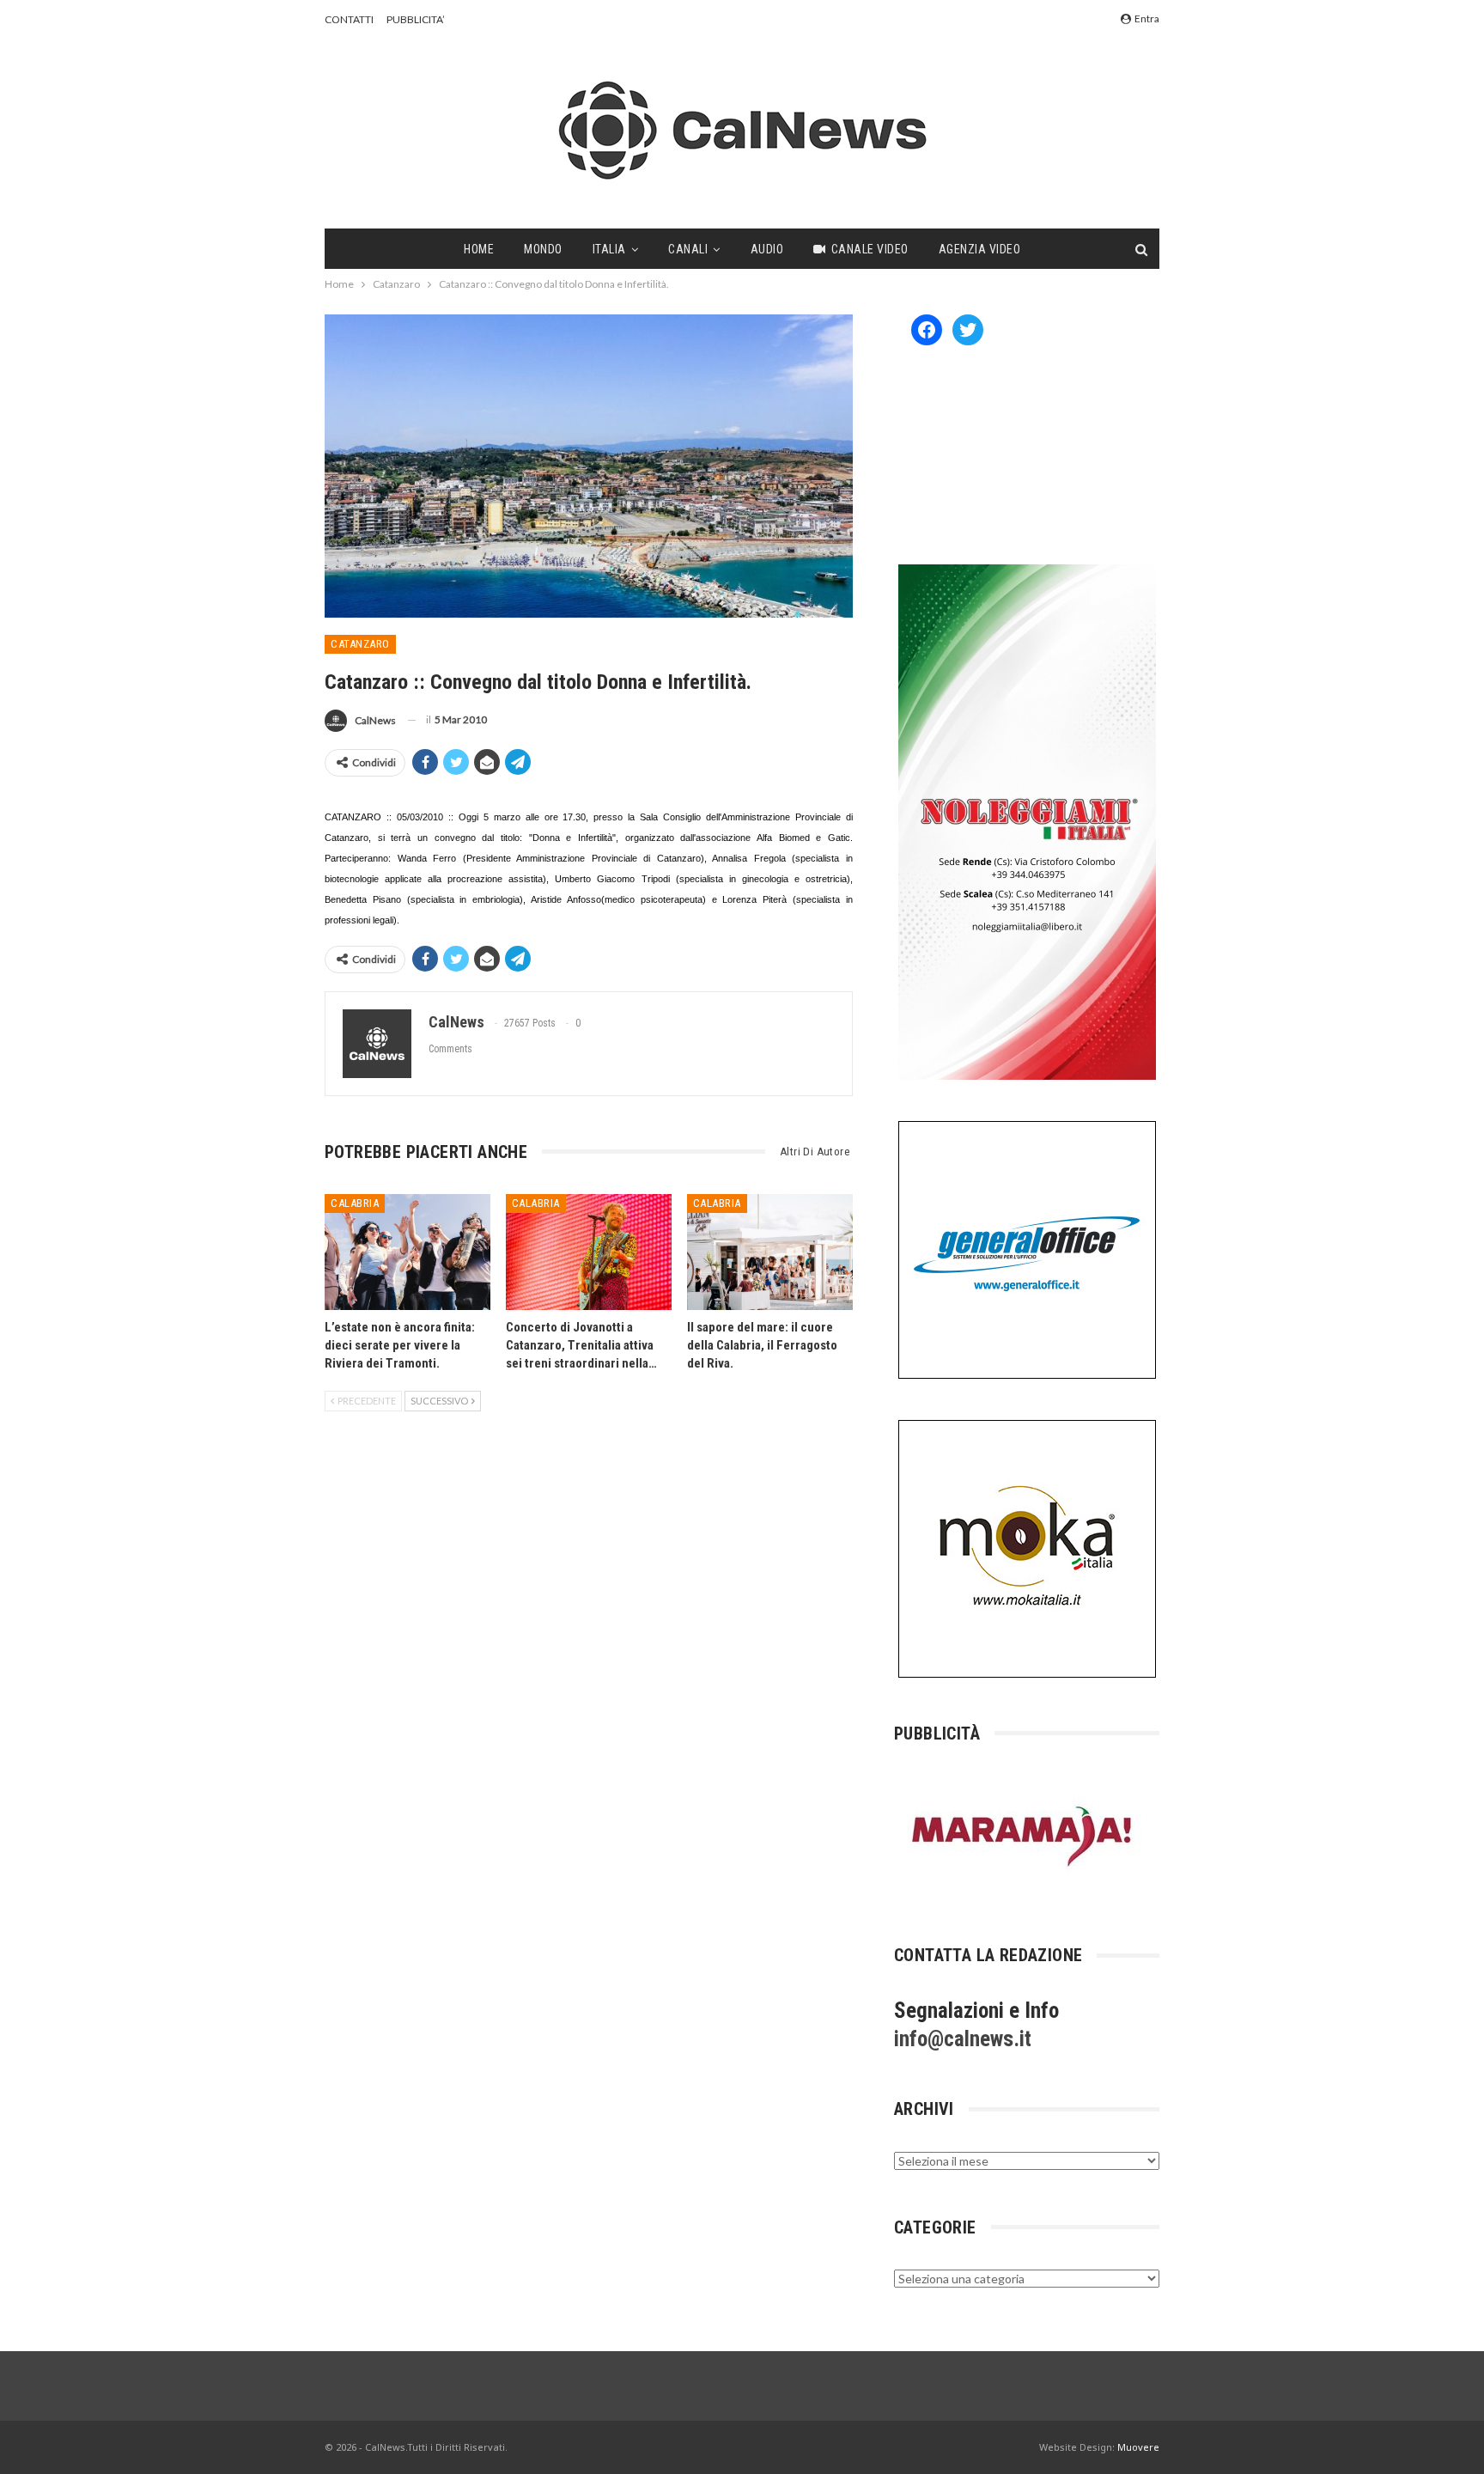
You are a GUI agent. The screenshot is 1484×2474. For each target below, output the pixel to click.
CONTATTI (349, 19)
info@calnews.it (963, 2039)
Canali (688, 249)
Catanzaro (360, 644)
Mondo (543, 249)
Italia (609, 249)
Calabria (355, 1203)
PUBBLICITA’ (416, 19)
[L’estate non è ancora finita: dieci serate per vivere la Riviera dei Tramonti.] (407, 1252)
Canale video (870, 249)
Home (479, 249)
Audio (767, 249)
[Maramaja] (1023, 1836)
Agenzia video (980, 249)
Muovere (1138, 2447)
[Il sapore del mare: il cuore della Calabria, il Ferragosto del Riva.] (770, 1252)
